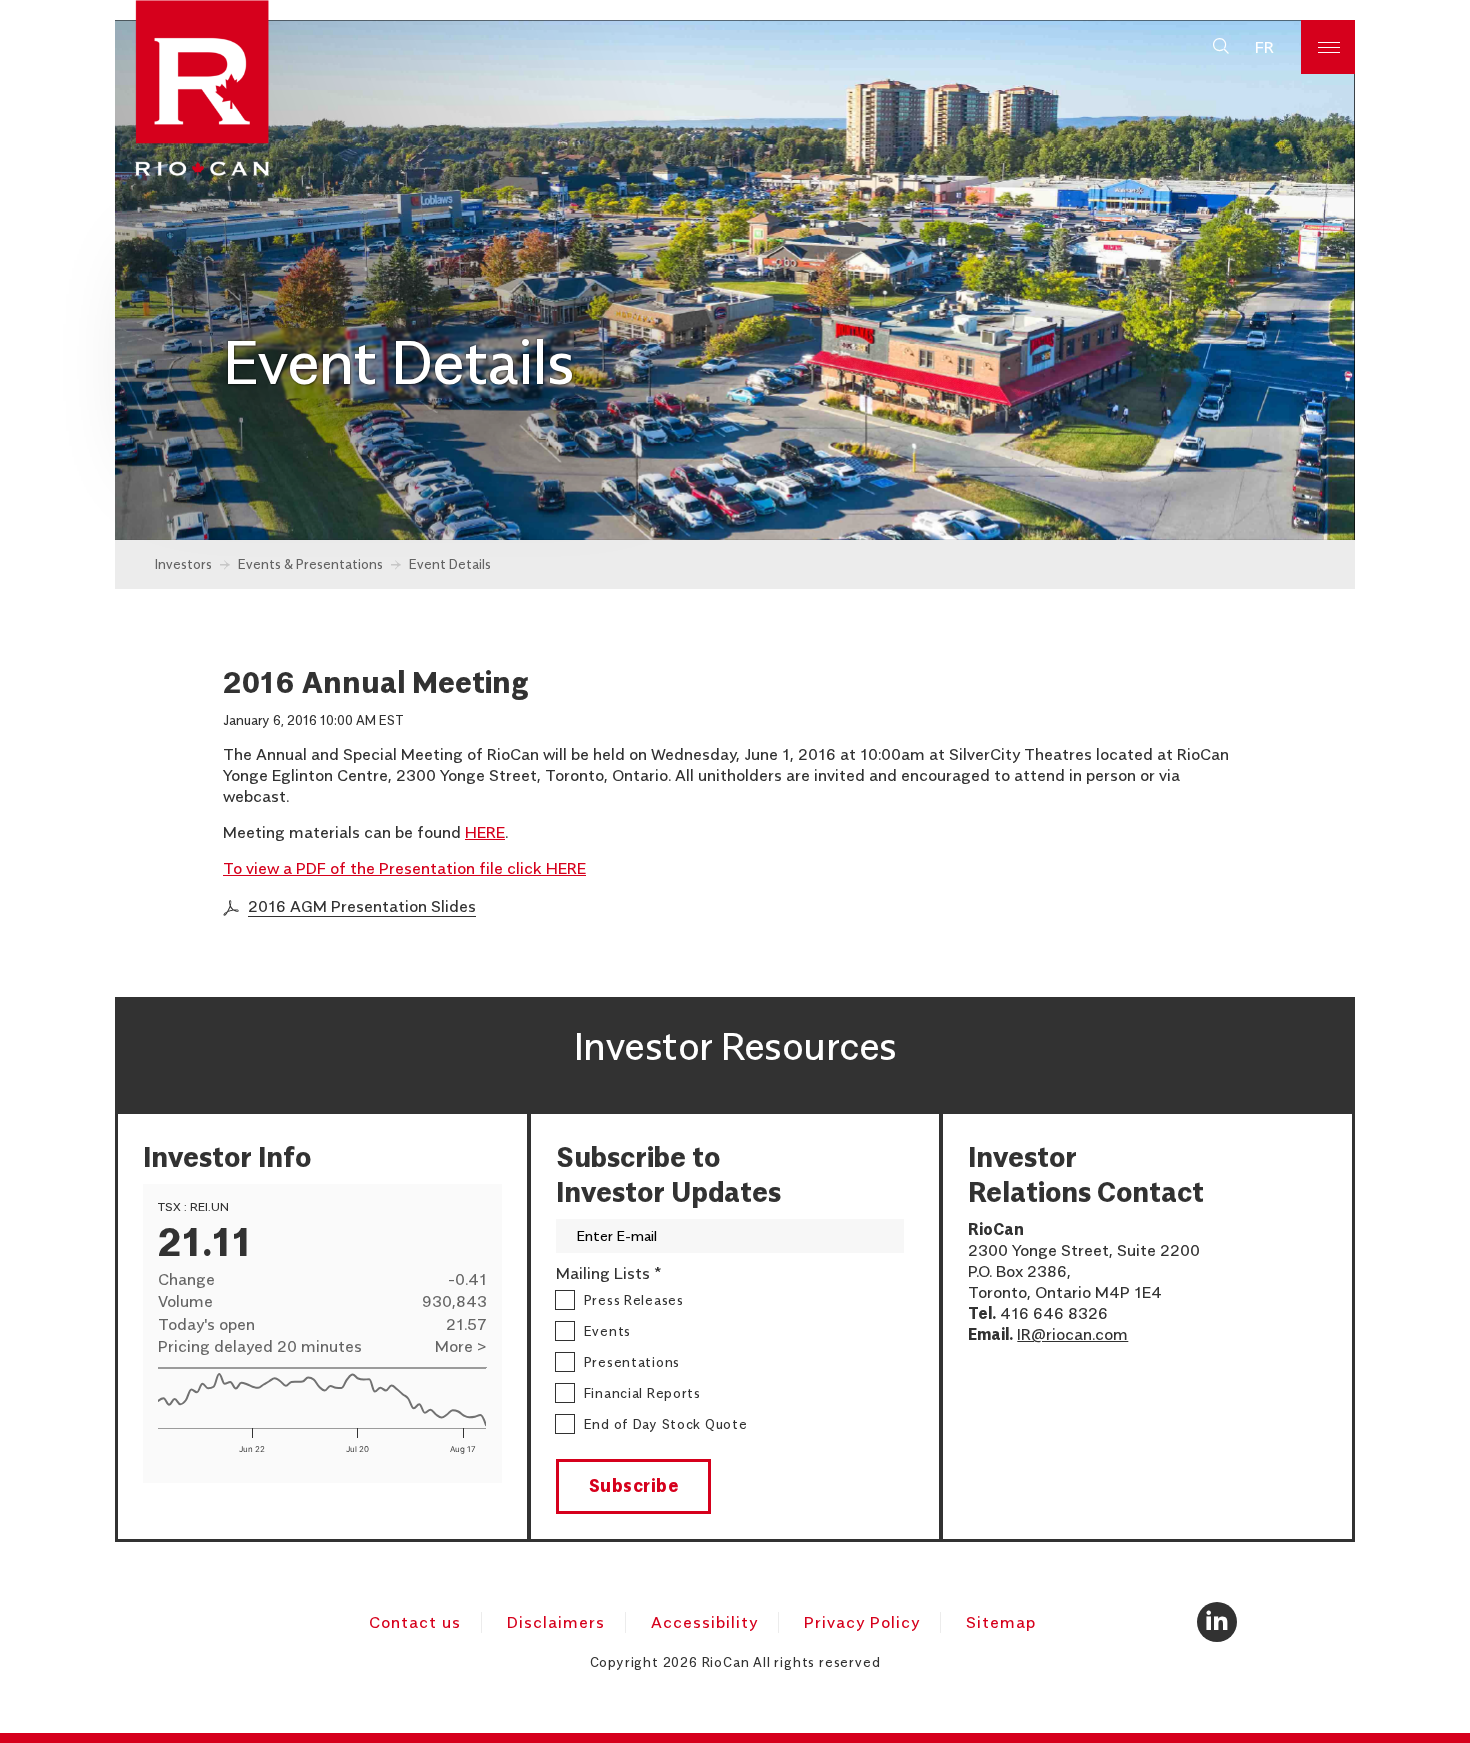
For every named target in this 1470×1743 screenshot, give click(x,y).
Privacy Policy (862, 1622)
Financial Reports (642, 1393)
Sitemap (1001, 1622)
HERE (485, 832)
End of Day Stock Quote (666, 1424)
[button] (1220, 47)
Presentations (632, 1362)
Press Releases (634, 1300)
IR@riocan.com (1072, 1334)
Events (607, 1331)
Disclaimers (556, 1622)
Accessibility (704, 1622)
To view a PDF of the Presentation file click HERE (404, 868)
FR (1264, 47)
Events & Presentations (310, 564)
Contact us (415, 1622)
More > (461, 1346)
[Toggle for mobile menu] (1328, 47)
